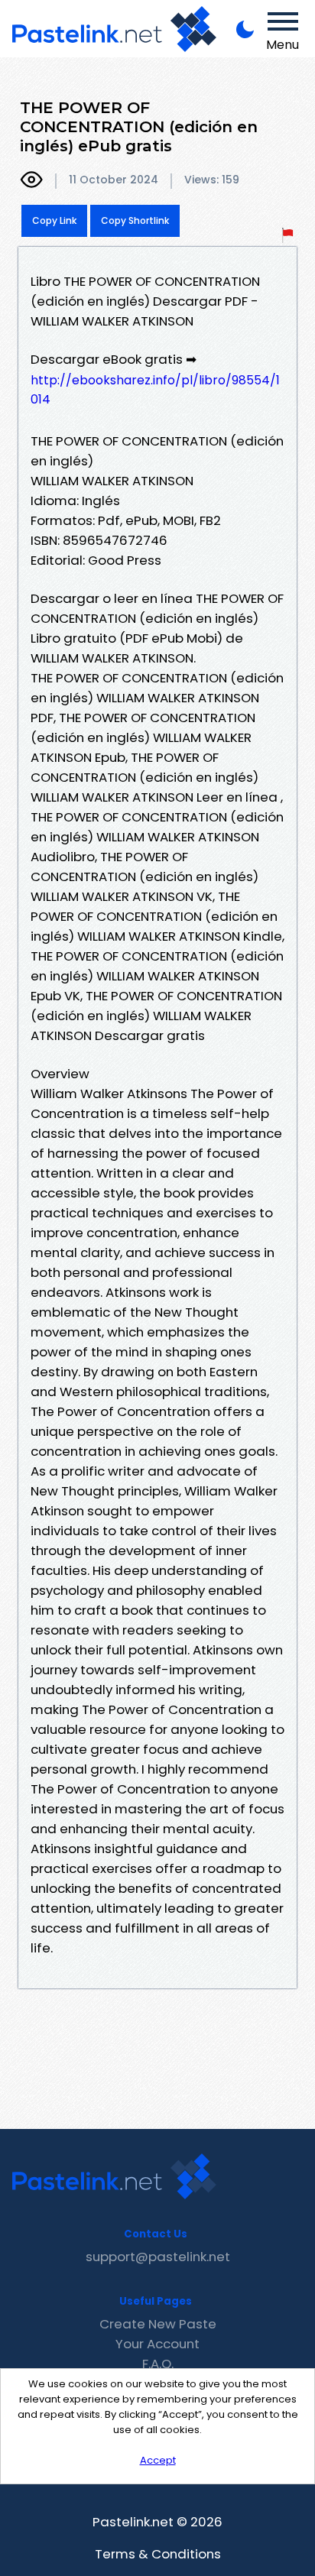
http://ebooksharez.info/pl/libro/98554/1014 (155, 390)
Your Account (157, 2344)
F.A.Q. (158, 2364)
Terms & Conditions (158, 2554)
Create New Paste (158, 2324)
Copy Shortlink (135, 220)
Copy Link (54, 220)
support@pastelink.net (158, 2257)
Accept (158, 2460)
